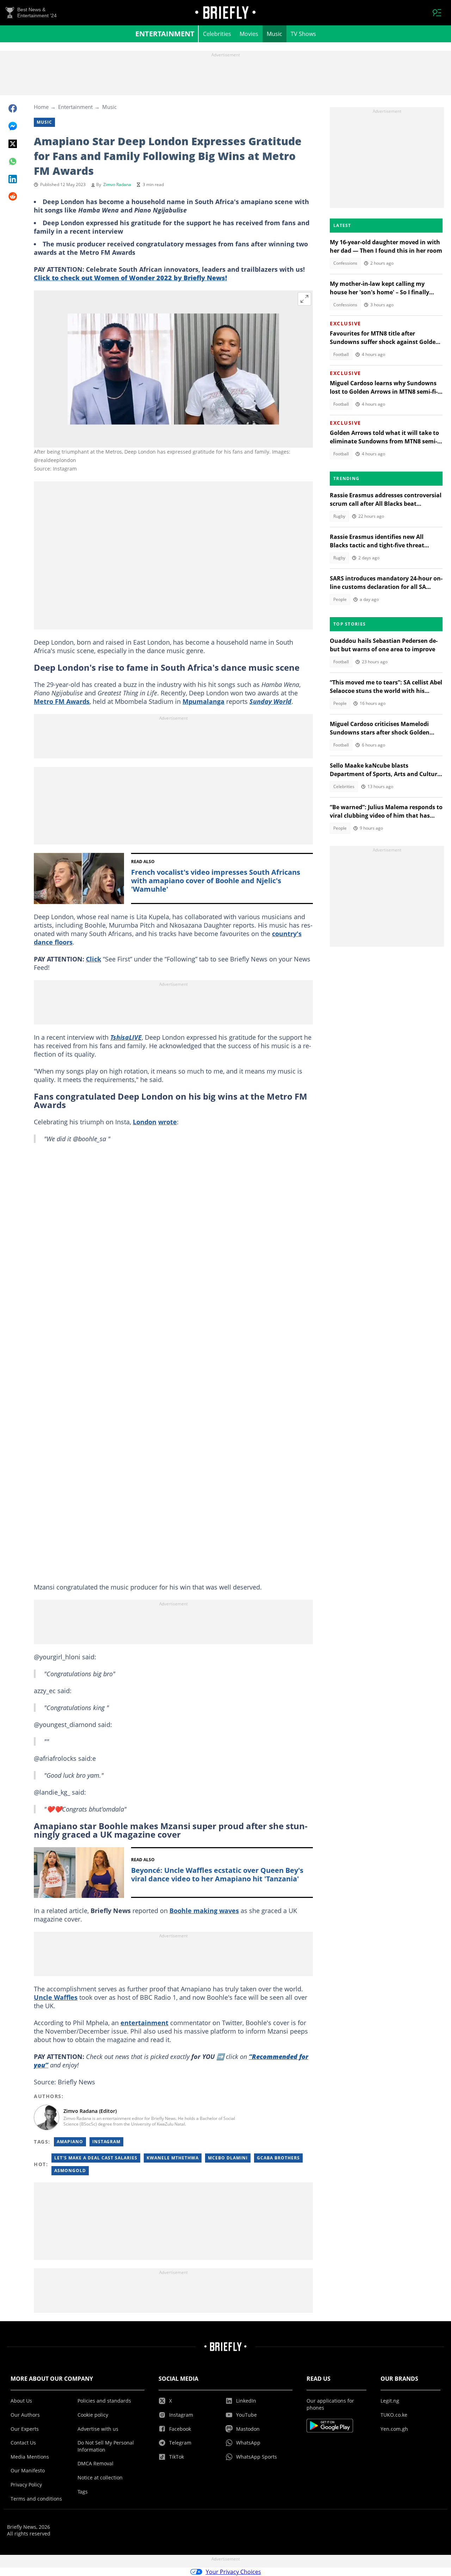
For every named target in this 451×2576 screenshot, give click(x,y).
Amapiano (70, 2142)
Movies (249, 34)
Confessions (345, 263)
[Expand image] (304, 299)
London (145, 1122)
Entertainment (165, 34)
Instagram (106, 2142)
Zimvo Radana (117, 185)
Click (94, 959)
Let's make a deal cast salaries (96, 2158)
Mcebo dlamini (228, 2158)
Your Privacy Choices (233, 2572)
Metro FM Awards (62, 701)
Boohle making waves (204, 1911)
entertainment (144, 2023)
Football (341, 354)
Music (274, 34)
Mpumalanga (203, 701)
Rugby (339, 516)
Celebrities (217, 34)
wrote (168, 1122)
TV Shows (303, 34)
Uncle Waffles (56, 1997)
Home (41, 107)
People (340, 599)
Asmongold (70, 2171)
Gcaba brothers (278, 2158)
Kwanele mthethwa (173, 2158)
